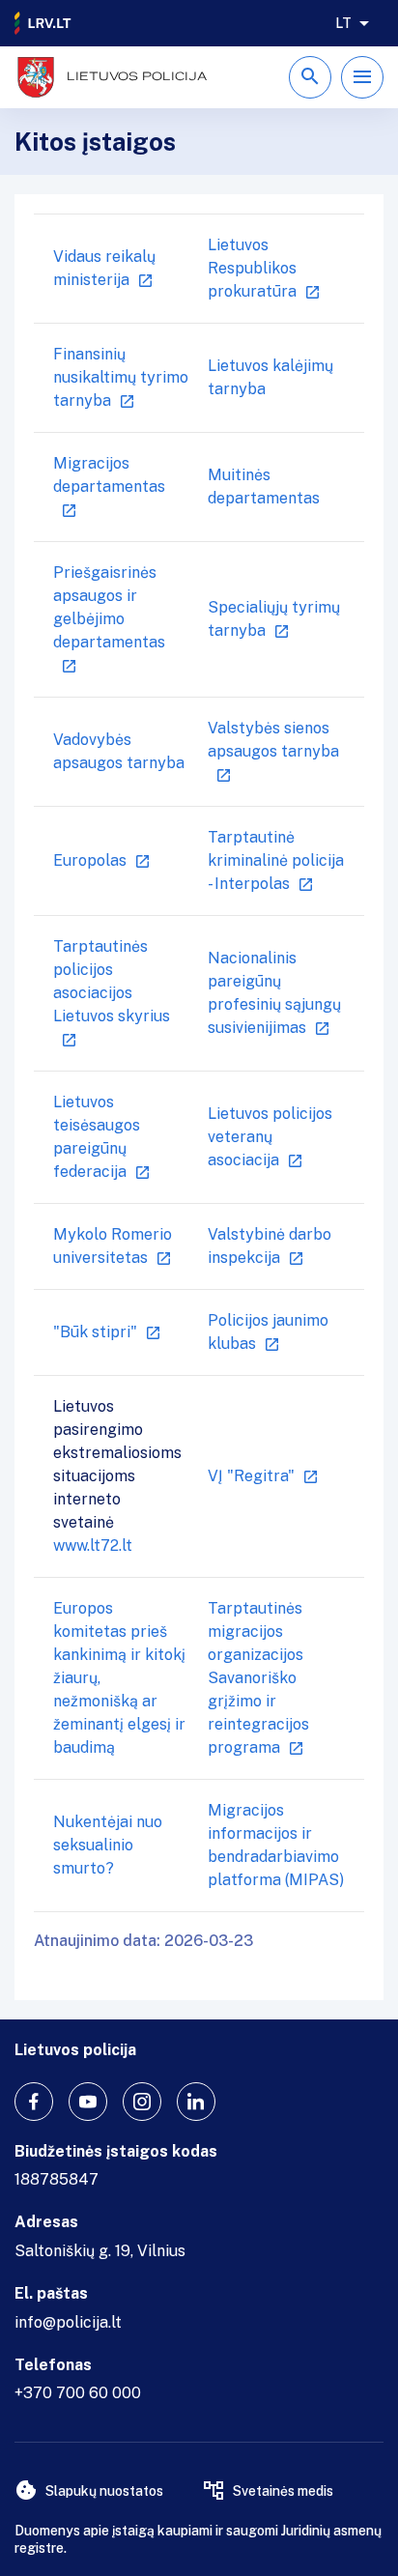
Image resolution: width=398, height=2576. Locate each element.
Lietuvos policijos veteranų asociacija (270, 1137)
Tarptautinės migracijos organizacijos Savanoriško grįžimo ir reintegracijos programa (258, 1678)
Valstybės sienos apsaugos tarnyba (273, 740)
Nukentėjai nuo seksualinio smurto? (108, 1845)
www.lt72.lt (93, 1546)
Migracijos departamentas (109, 475)
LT (343, 23)
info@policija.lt (68, 2322)
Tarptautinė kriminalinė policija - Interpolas (276, 860)
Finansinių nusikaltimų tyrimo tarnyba (121, 377)
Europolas (90, 860)
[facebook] (34, 2102)
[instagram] (142, 2102)
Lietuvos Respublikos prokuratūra (252, 268)
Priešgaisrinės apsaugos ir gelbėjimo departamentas (109, 607)
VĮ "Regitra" (251, 1476)
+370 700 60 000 (78, 2393)
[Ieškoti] (310, 77)
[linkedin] (196, 2102)
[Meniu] (362, 77)
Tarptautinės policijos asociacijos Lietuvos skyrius (112, 981)
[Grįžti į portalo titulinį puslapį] (43, 23)
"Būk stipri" (95, 1332)
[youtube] (88, 2102)
